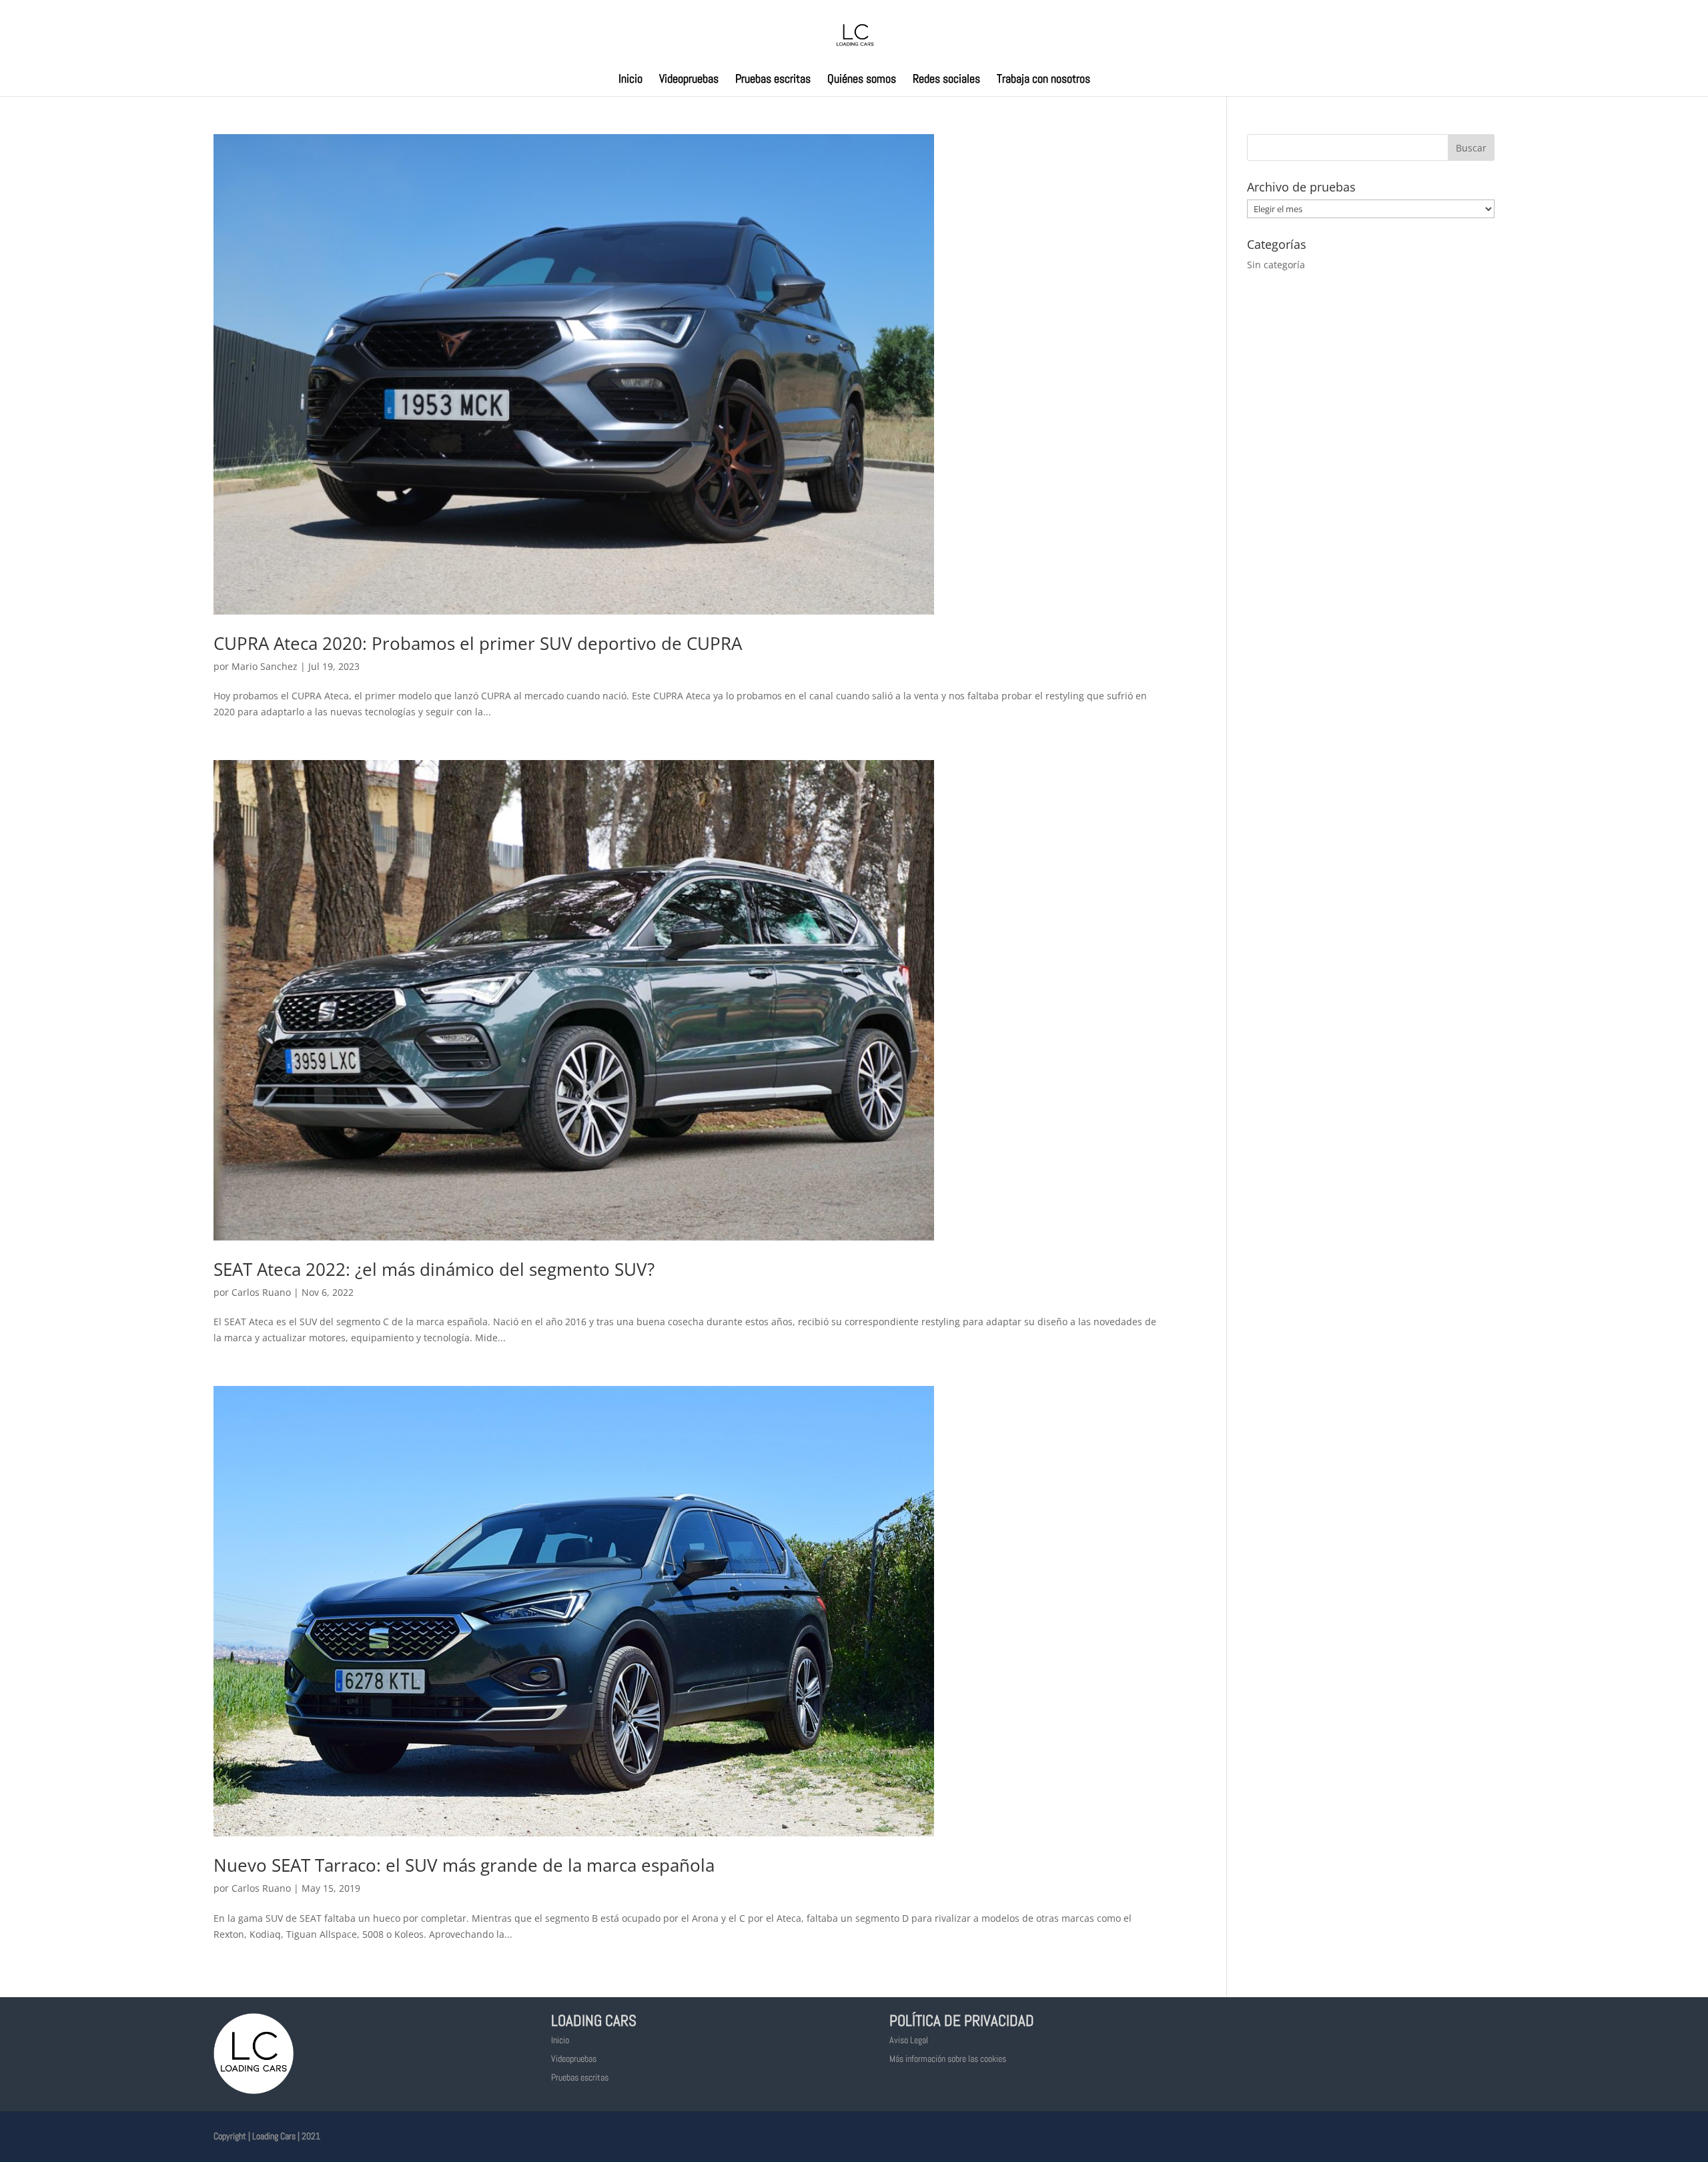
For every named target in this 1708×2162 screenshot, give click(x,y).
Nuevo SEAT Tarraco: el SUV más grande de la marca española (464, 1865)
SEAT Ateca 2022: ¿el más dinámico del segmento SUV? (434, 1269)
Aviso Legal (909, 2040)
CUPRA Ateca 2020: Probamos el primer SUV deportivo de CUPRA (478, 643)
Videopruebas (689, 80)
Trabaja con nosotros (1043, 80)
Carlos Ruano (261, 1292)
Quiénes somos (862, 80)
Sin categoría (1276, 265)
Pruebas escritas (773, 80)
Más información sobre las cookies (948, 2059)
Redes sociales (946, 80)
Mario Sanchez (265, 666)
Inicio (630, 80)
